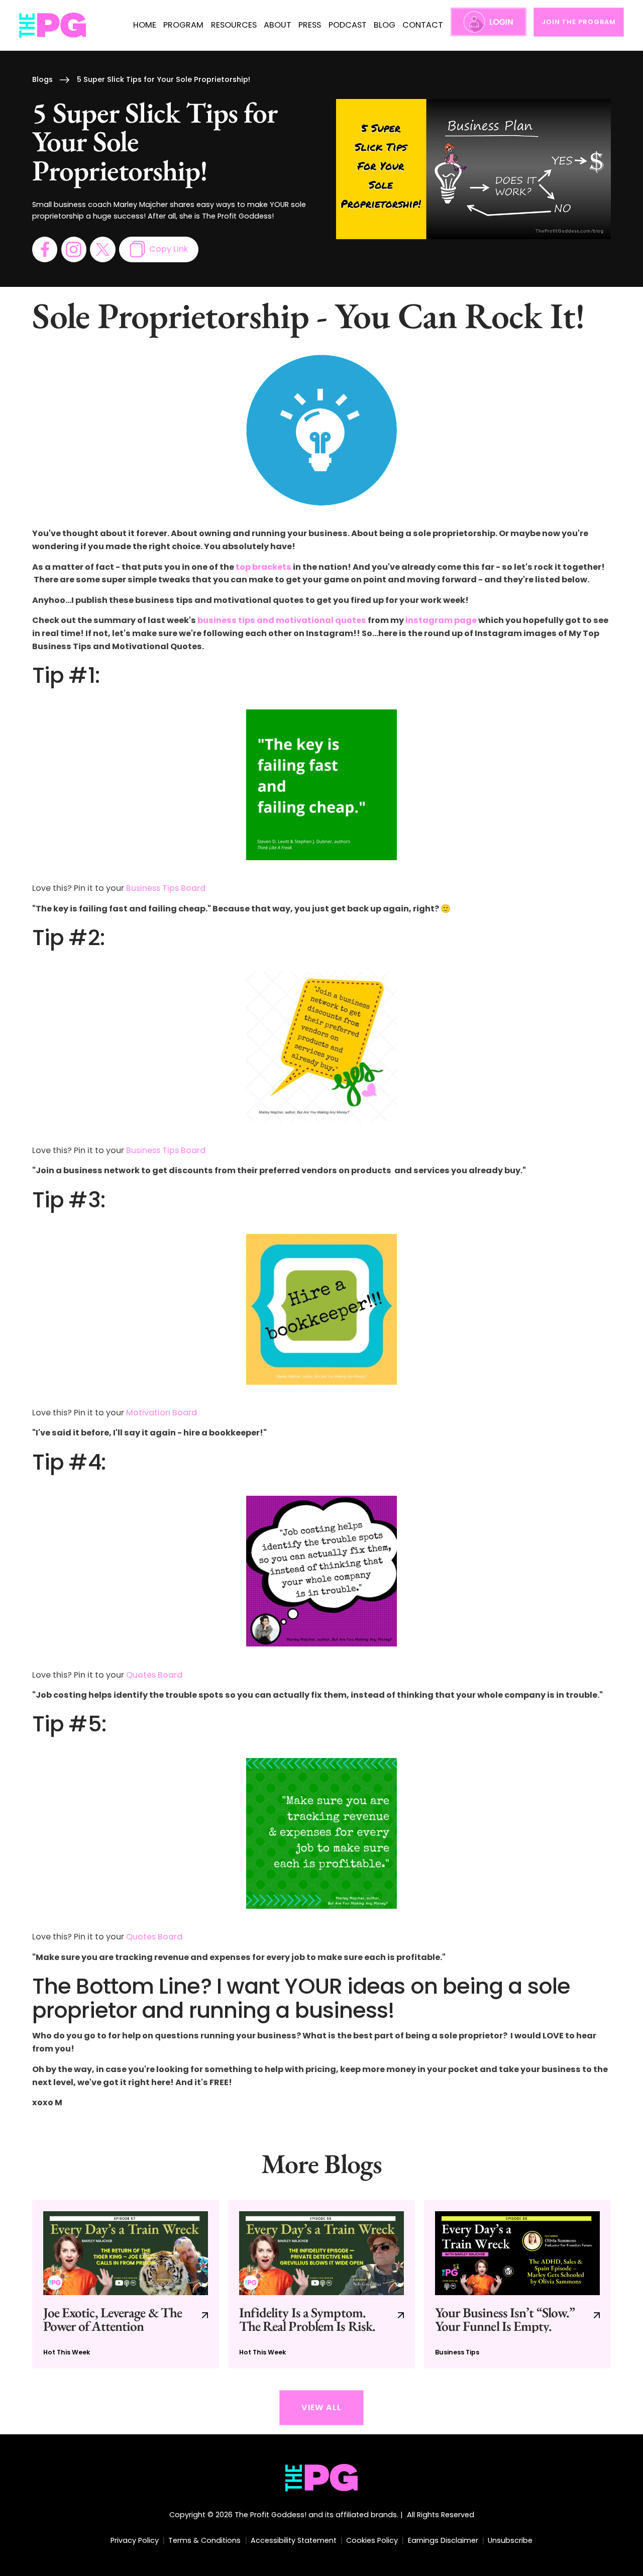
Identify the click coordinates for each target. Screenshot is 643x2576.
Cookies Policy (372, 2540)
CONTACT (423, 25)
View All (321, 2407)
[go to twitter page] (102, 249)
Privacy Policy (135, 2540)
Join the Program (579, 22)
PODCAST (348, 25)
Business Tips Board (166, 888)
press (310, 25)
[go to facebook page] (45, 249)
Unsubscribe (510, 2540)
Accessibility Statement (294, 2540)
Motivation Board (162, 1413)
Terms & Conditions (204, 2540)
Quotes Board (154, 1675)
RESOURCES (234, 25)
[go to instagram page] (74, 249)
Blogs (42, 79)
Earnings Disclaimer (443, 2540)
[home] (53, 25)
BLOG (385, 25)
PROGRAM (183, 25)
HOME (145, 25)
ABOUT (278, 25)
